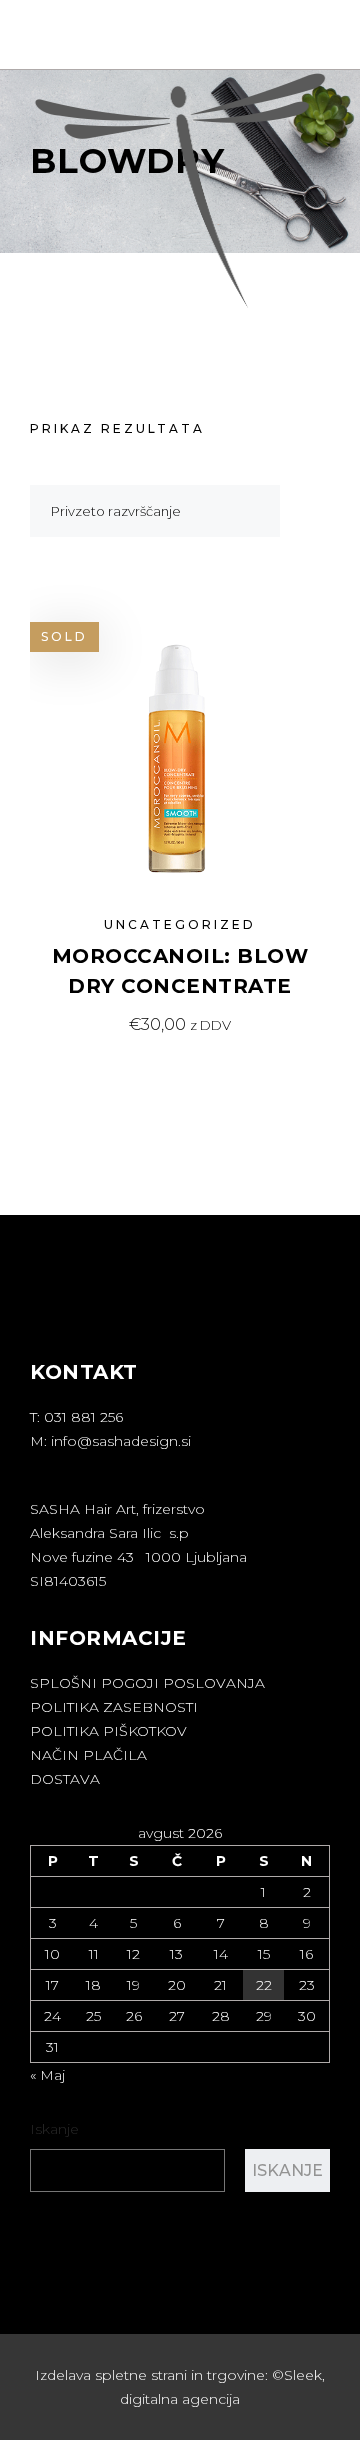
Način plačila (88, 1755)
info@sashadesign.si (121, 1441)
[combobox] (155, 511)
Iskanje (54, 2129)
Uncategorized (180, 924)
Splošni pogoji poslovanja (147, 1683)
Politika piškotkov (108, 1731)
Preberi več (180, 1024)
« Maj (47, 2075)
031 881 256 (83, 1417)
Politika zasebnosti (114, 1707)
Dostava (65, 1779)
